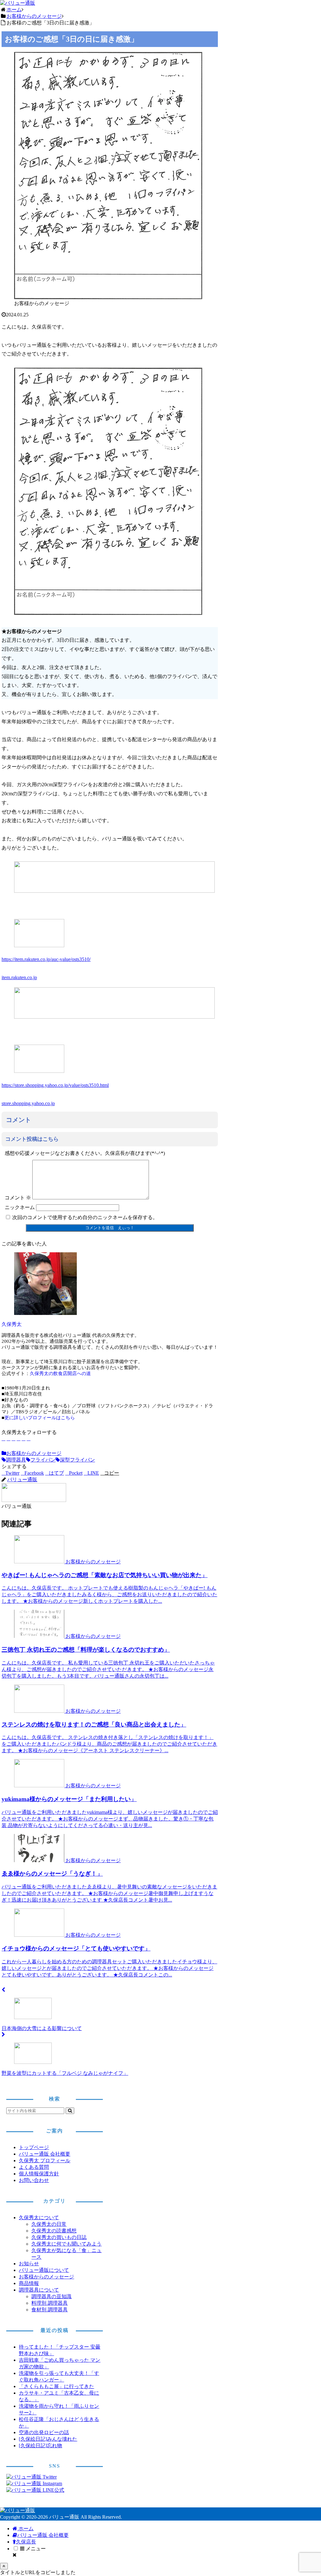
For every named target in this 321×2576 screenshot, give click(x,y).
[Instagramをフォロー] (13, 1439)
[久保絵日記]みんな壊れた (48, 2439)
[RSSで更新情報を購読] (29, 1439)
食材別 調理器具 (50, 2310)
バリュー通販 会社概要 (45, 2154)
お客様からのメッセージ (34, 1453)
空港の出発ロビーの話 (44, 2432)
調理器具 (16, 1460)
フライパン (43, 1460)
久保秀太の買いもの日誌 (59, 2237)
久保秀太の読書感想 (54, 2231)
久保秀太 (12, 1324)
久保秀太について (39, 2218)
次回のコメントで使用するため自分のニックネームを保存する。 (85, 1217)
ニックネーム (20, 1207)
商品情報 (29, 2283)
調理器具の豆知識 (51, 2296)
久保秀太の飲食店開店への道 (60, 1374)
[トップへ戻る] (4, 2566)
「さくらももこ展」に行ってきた (56, 2386)
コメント (18, 1198)
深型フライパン (77, 1460)
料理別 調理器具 (50, 2303)
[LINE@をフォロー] (18, 1439)
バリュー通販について (44, 2270)
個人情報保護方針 (39, 2174)
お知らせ (29, 2264)
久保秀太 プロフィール (45, 2161)
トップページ (34, 2147)
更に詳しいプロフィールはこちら (40, 1418)
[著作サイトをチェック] (3, 1439)
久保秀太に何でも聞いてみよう (66, 2244)
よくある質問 (34, 2167)
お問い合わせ (34, 2180)
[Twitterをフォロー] (8, 1439)
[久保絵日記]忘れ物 (40, 2446)
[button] (110, 1473)
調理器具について (39, 2290)
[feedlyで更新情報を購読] (24, 1439)
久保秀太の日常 (49, 2224)
